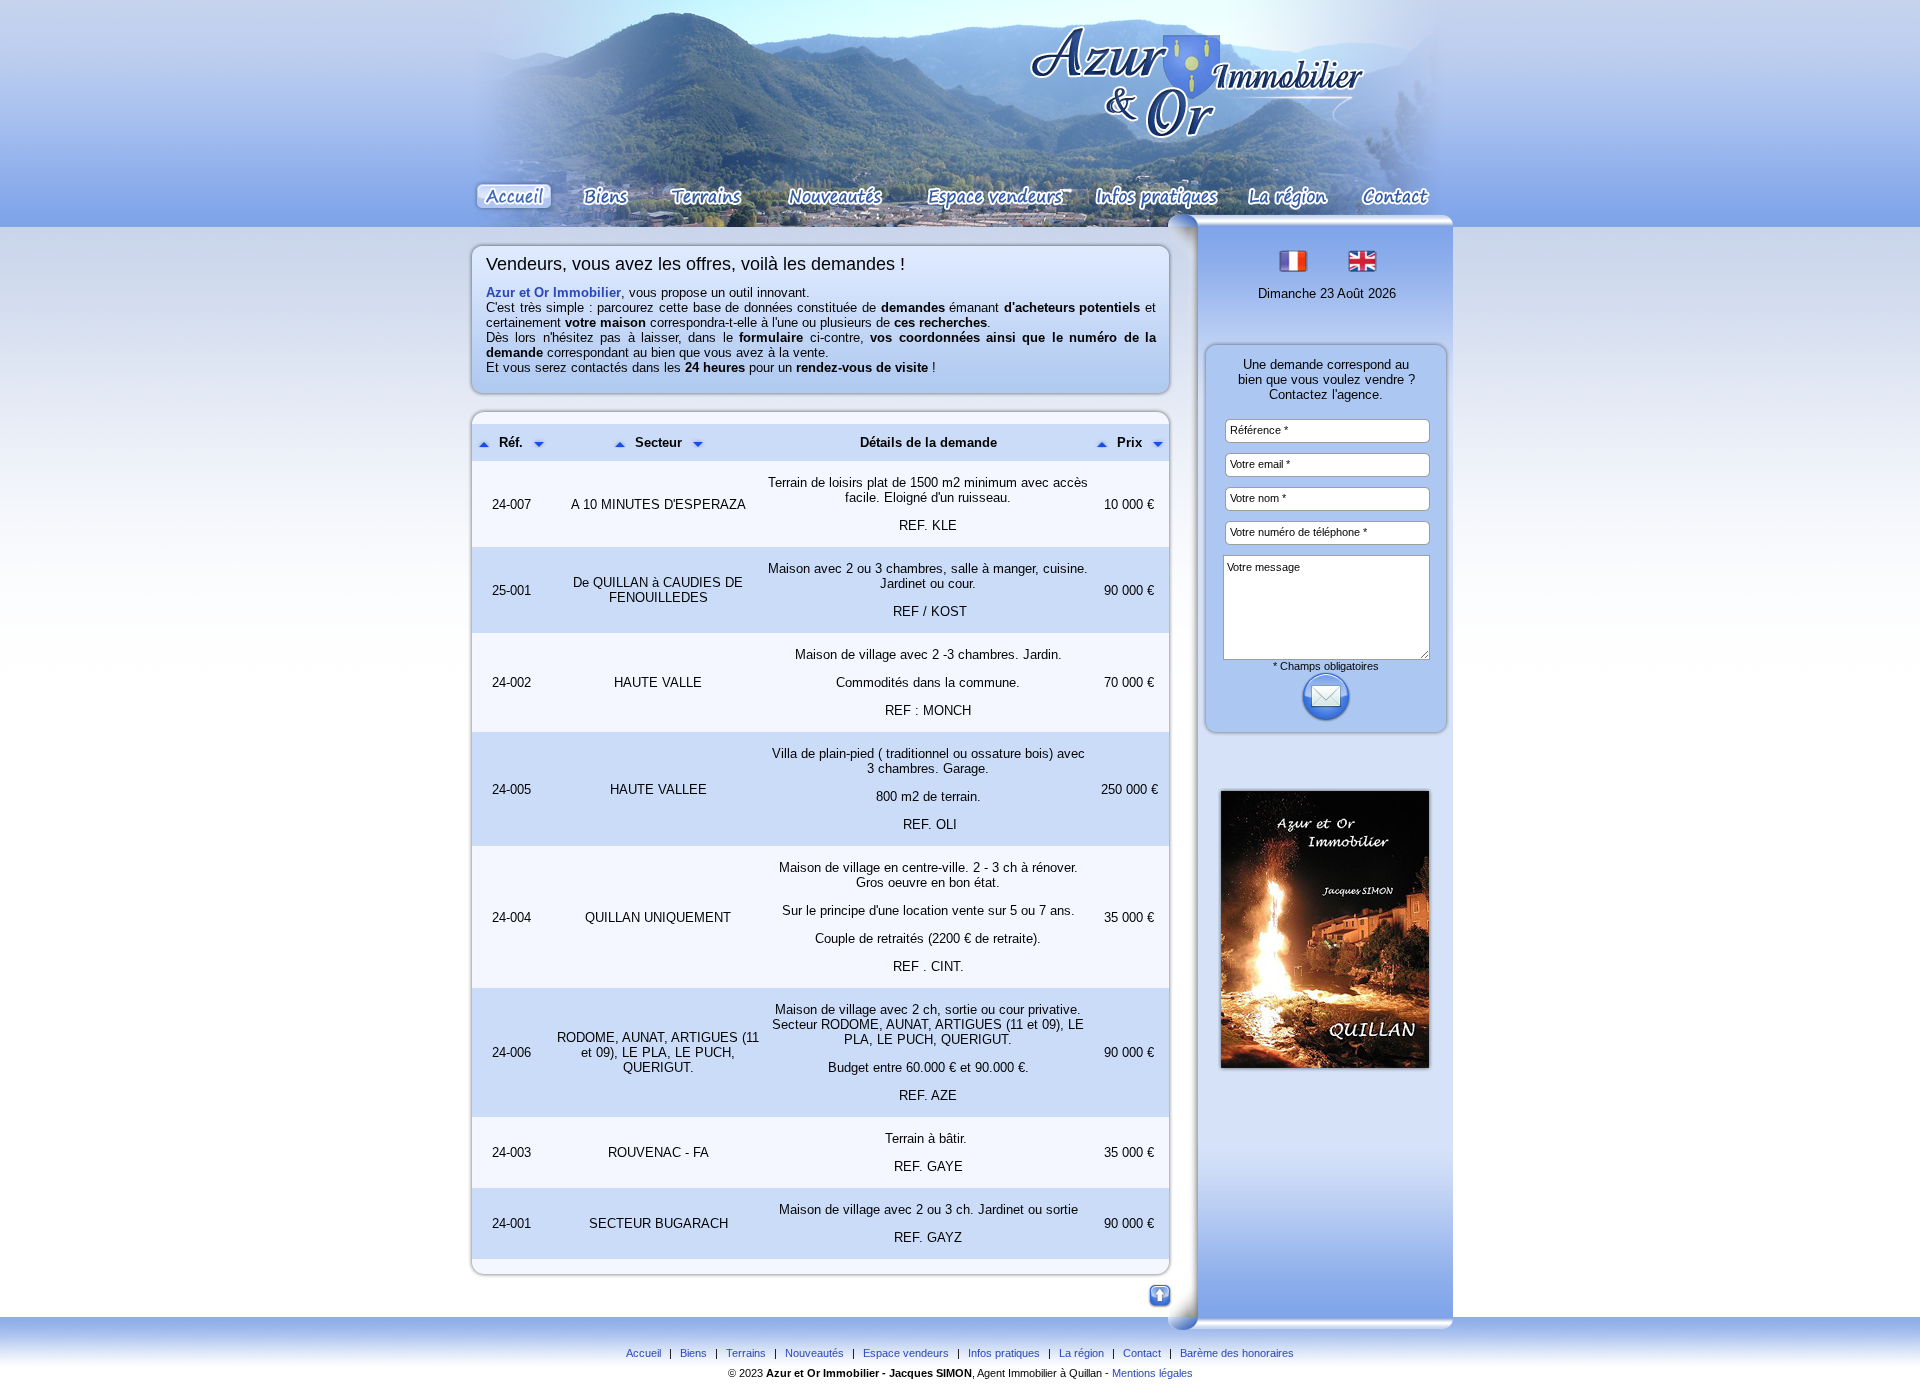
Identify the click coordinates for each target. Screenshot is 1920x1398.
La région (1081, 1353)
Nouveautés (814, 1353)
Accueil (643, 1353)
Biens (693, 1353)
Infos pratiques (1004, 1353)
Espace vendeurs (906, 1353)
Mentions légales (1152, 1373)
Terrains (746, 1353)
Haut (1161, 1297)
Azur (778, 1373)
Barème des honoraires (1237, 1353)
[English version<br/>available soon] (1362, 268)
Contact (1142, 1353)
